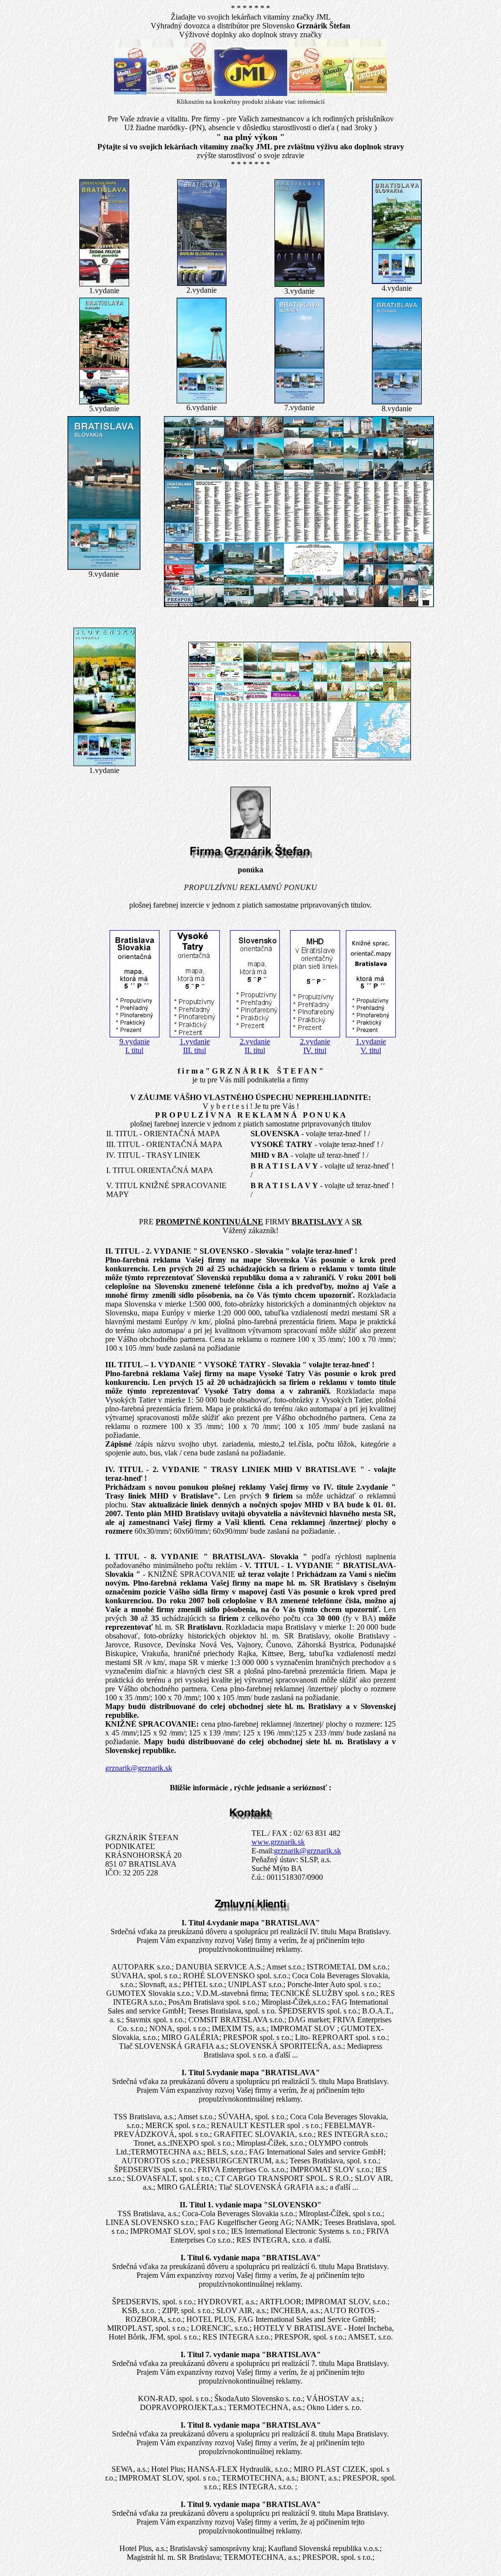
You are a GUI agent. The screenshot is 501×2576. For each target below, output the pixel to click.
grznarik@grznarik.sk (139, 1768)
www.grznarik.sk (278, 1842)
